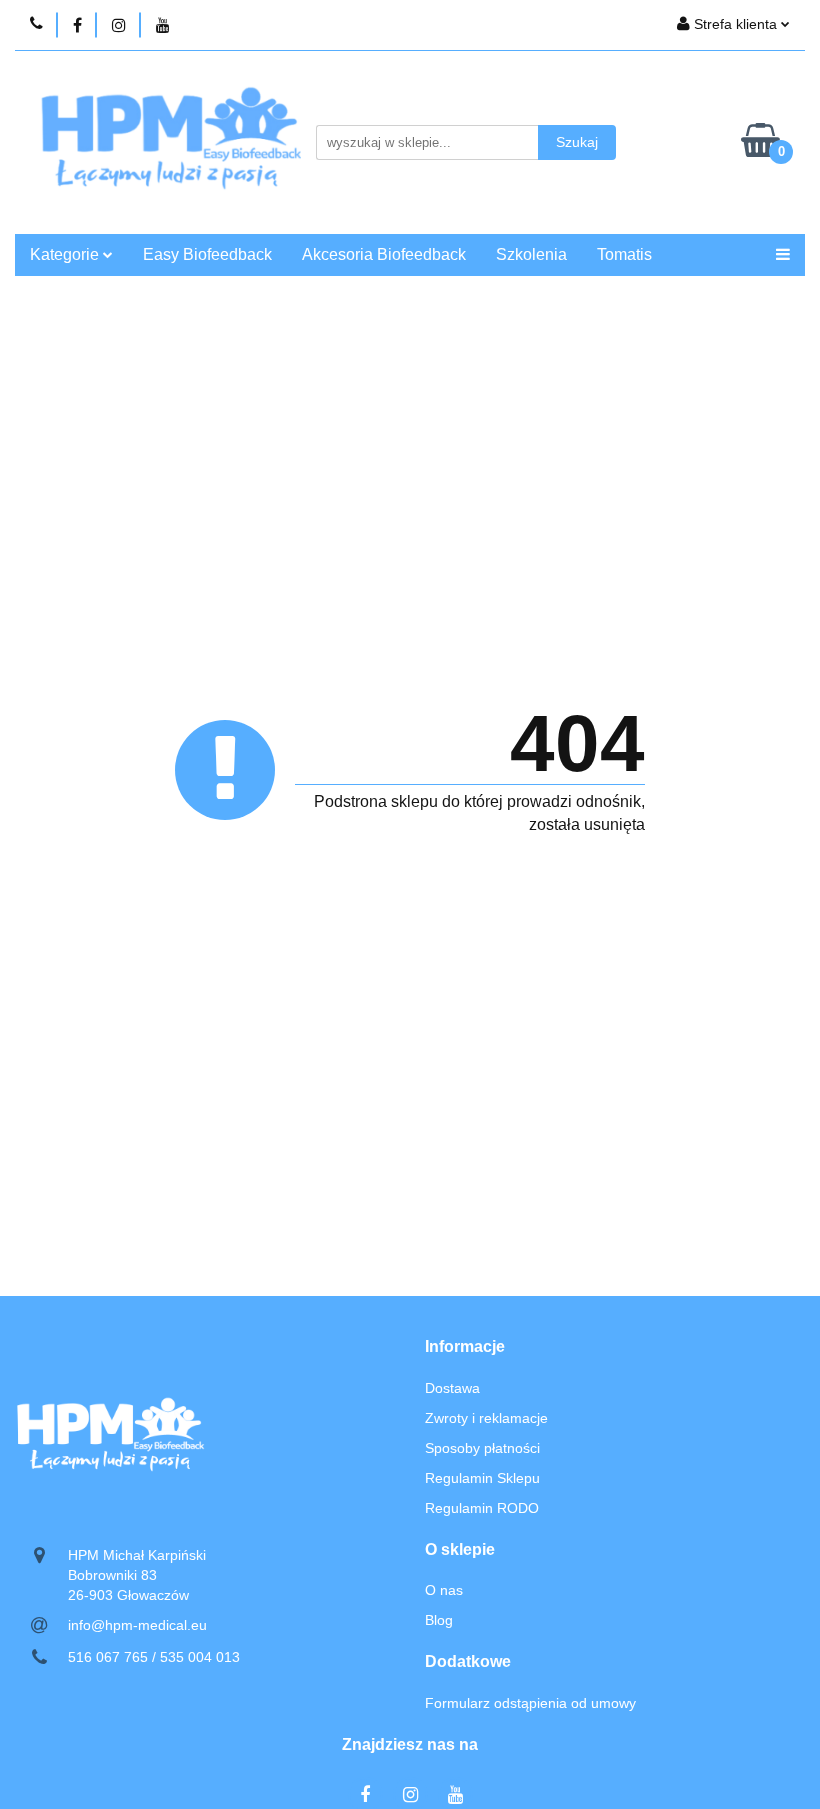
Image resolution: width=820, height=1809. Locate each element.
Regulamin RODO (482, 1508)
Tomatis (624, 254)
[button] (465, 1347)
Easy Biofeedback (207, 254)
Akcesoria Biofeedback (384, 254)
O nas (444, 1590)
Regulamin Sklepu (482, 1478)
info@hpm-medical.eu (137, 1625)
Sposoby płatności (482, 1448)
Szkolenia (531, 254)
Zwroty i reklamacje (486, 1418)
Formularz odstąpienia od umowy (530, 1703)
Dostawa (452, 1388)
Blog (439, 1620)
